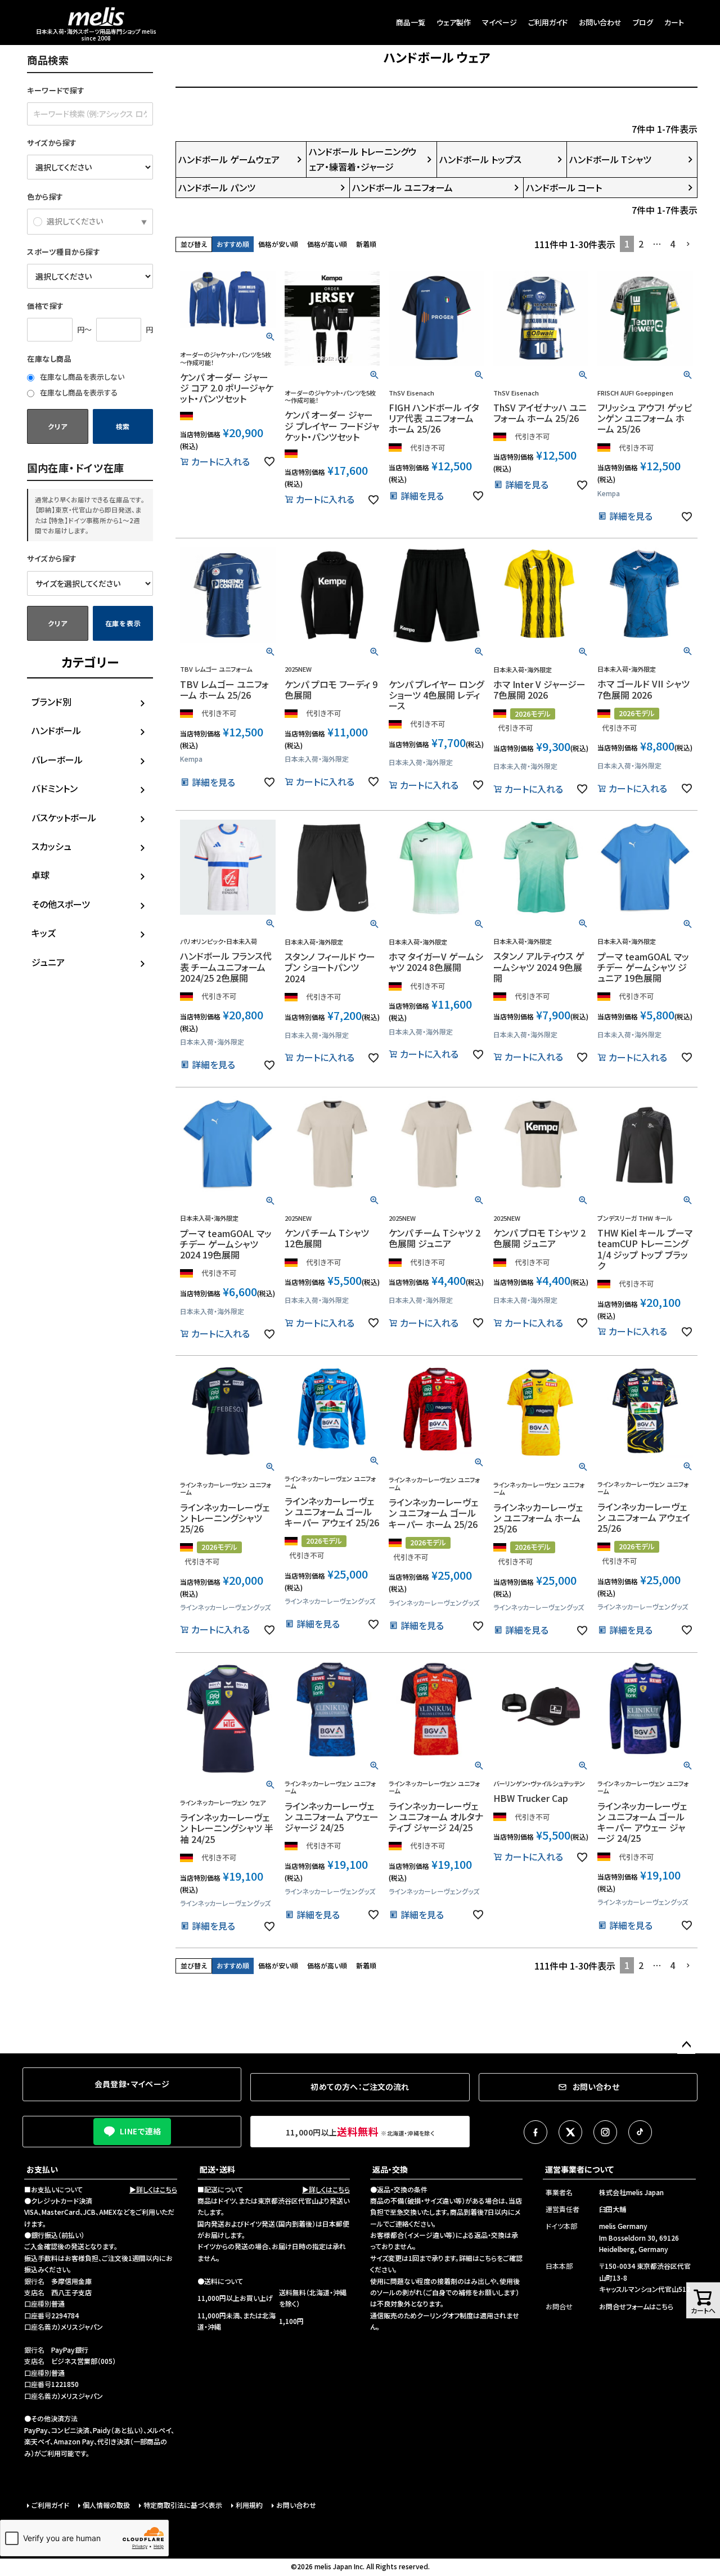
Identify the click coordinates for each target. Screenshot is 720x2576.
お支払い (42, 2169)
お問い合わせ (600, 22)
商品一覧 (411, 22)
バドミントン (55, 788)
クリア (57, 426)
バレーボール (57, 759)
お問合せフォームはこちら (636, 2306)
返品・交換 (390, 2169)
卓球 (40, 875)
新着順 (366, 244)
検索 (123, 426)
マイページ (499, 22)
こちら (488, 2258)
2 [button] (641, 244)
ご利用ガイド (548, 22)
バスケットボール (64, 817)
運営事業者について (579, 2169)
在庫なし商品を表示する (78, 392)
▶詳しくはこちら (153, 2189)
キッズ (44, 933)
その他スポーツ (61, 904)
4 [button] (672, 244)
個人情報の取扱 (106, 2505)
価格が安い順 (278, 244)
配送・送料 (217, 2169)
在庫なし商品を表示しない (81, 377)
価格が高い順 (327, 244)
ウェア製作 (454, 22)
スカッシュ (51, 846)
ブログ (643, 22)
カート (674, 22)
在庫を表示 (123, 623)
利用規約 (249, 2505)
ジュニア (48, 962)
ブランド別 (51, 702)
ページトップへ (686, 2045)
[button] (688, 244)
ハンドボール (56, 730)
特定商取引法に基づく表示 (183, 2505)
